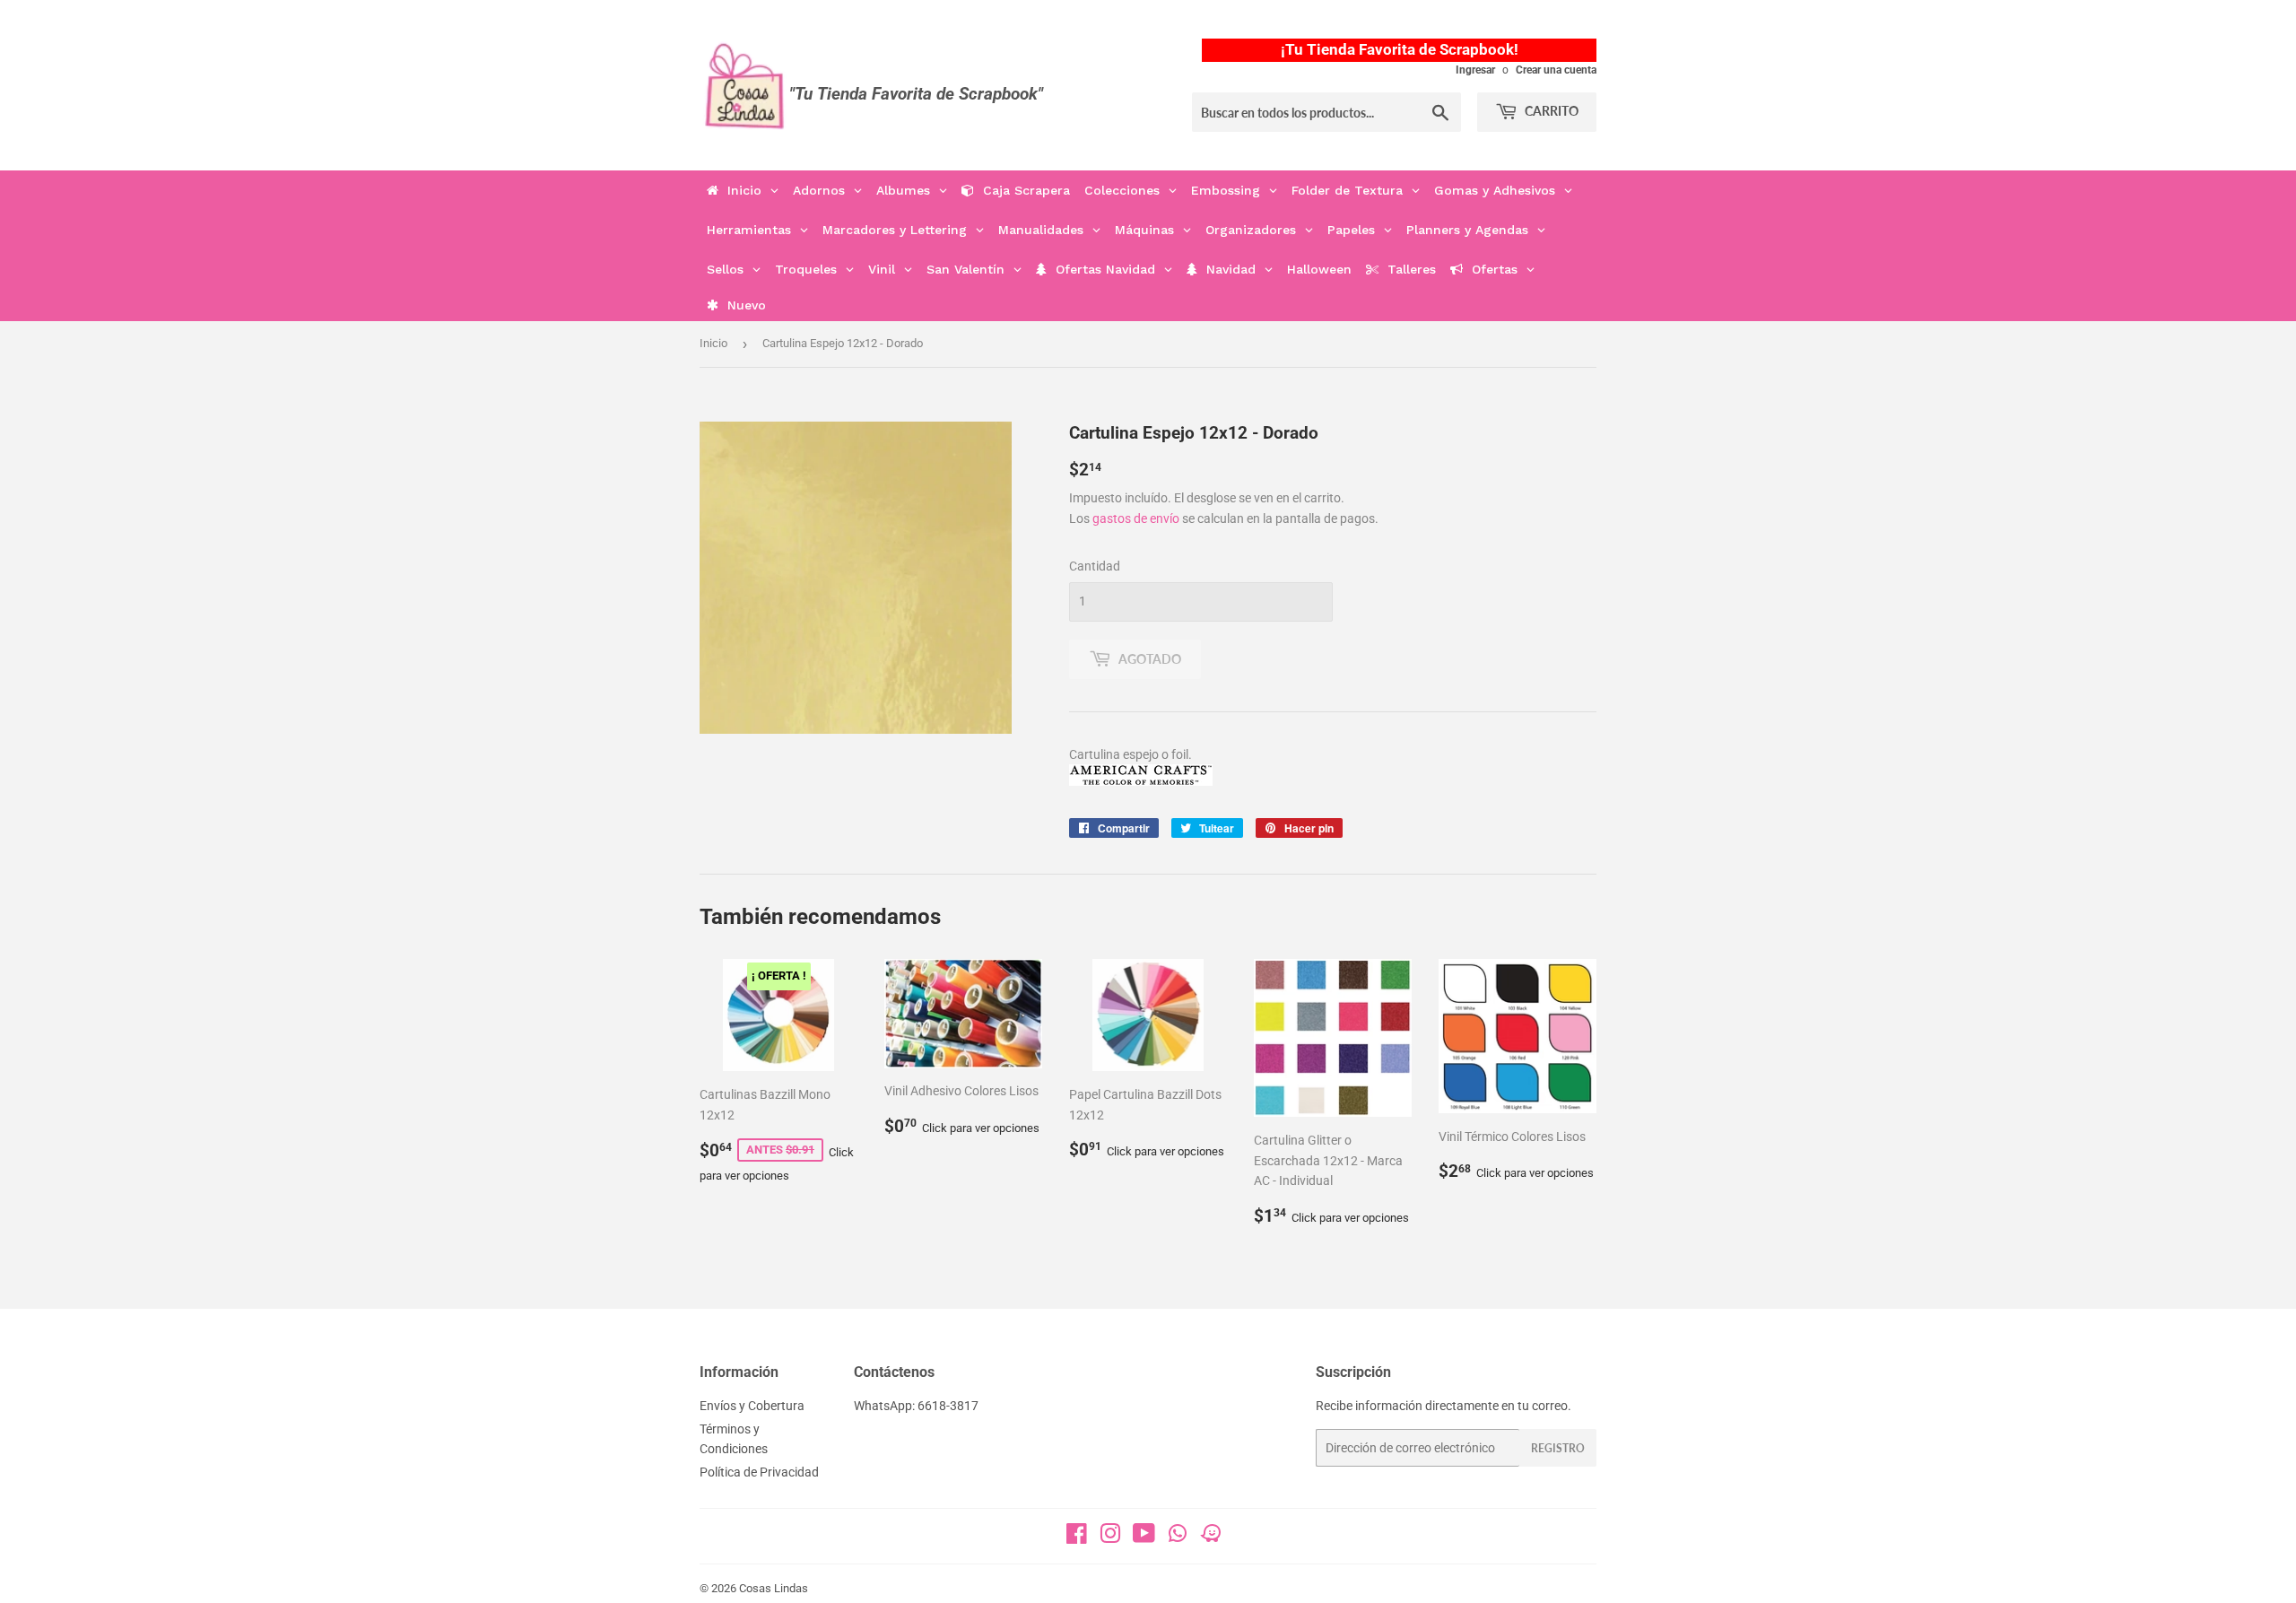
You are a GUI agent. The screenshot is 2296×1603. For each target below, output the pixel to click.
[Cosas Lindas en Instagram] (1110, 1538)
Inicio (713, 343)
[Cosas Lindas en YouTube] (1144, 1538)
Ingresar (1475, 70)
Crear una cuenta (1556, 70)
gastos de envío (1136, 518)
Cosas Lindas (774, 1588)
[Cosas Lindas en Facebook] (1077, 1538)
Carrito (1550, 111)
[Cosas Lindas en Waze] (1211, 1539)
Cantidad (1095, 566)
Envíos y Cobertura (752, 1406)
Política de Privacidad (759, 1472)
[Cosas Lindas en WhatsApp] (1178, 1539)
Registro (1558, 1448)
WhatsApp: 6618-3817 (916, 1406)
